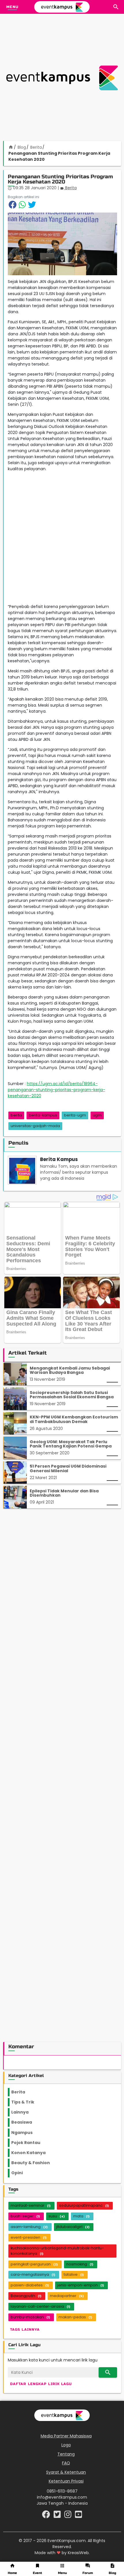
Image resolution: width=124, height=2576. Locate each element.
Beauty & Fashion (34, 2163)
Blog (22, 147)
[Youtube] (79, 2516)
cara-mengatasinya (33, 2274)
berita (16, 1115)
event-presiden (29, 2237)
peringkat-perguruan (34, 2264)
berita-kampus (43, 1115)
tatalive (74, 2274)
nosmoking (80, 2264)
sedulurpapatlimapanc (84, 2205)
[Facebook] (47, 2516)
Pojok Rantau (29, 2143)
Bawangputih (26, 2296)
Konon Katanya (32, 2153)
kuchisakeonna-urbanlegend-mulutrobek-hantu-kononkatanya (57, 2251)
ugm (97, 1115)
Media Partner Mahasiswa (66, 2436)
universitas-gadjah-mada (35, 1126)
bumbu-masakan (30, 2317)
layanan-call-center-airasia (40, 2306)
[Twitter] (58, 2516)
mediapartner (67, 2296)
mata (81, 2216)
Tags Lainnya (25, 2330)
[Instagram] (68, 2516)
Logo (66, 2445)
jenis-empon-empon (81, 2285)
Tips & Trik (27, 2102)
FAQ (66, 2463)
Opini (20, 2173)
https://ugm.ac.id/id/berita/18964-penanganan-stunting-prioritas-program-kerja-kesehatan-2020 (57, 1090)
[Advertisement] (62, 78)
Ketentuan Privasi (66, 2481)
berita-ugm (75, 1115)
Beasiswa (25, 2122)
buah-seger (25, 2216)
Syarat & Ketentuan (66, 2472)
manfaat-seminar (31, 2205)
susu (57, 2216)
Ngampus (25, 2133)
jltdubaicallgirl (73, 2227)
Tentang (66, 2454)
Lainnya (25, 2112)
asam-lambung (29, 2227)
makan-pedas (75, 2317)
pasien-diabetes (30, 2285)
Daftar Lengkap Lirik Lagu (41, 2384)
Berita (36, 147)
